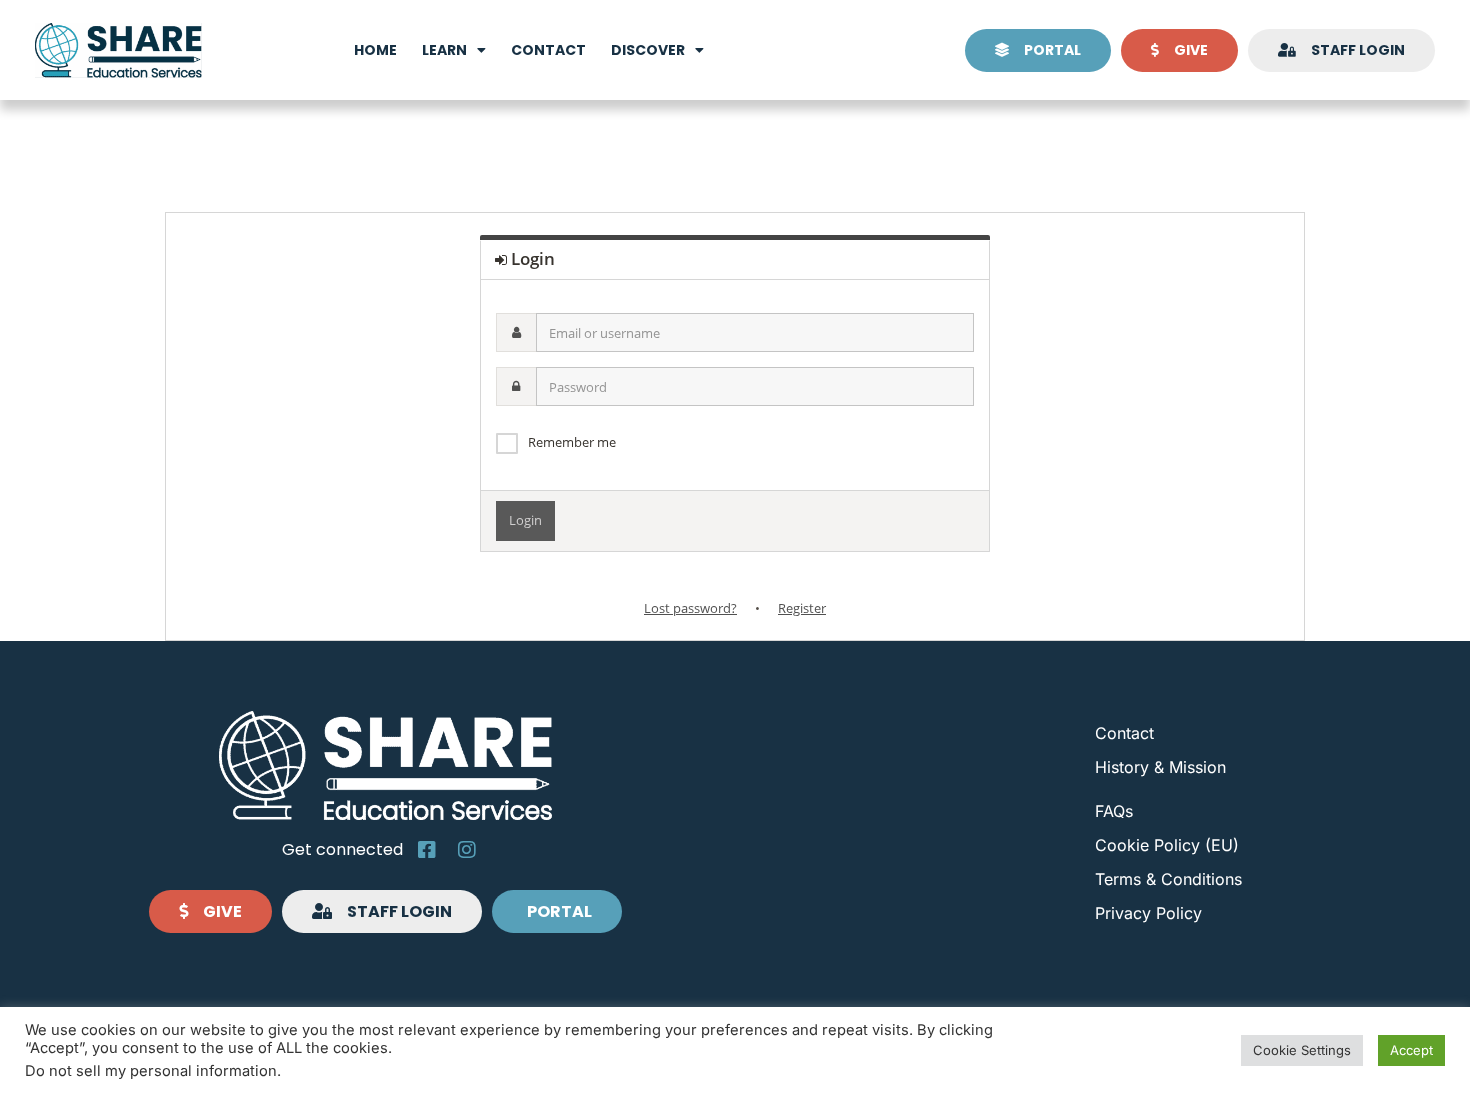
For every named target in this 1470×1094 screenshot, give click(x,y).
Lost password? (690, 608)
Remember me (572, 442)
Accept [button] (1411, 1050)
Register (802, 608)
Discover (648, 50)
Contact (548, 50)
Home (375, 50)
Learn (444, 50)
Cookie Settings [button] (1302, 1050)
